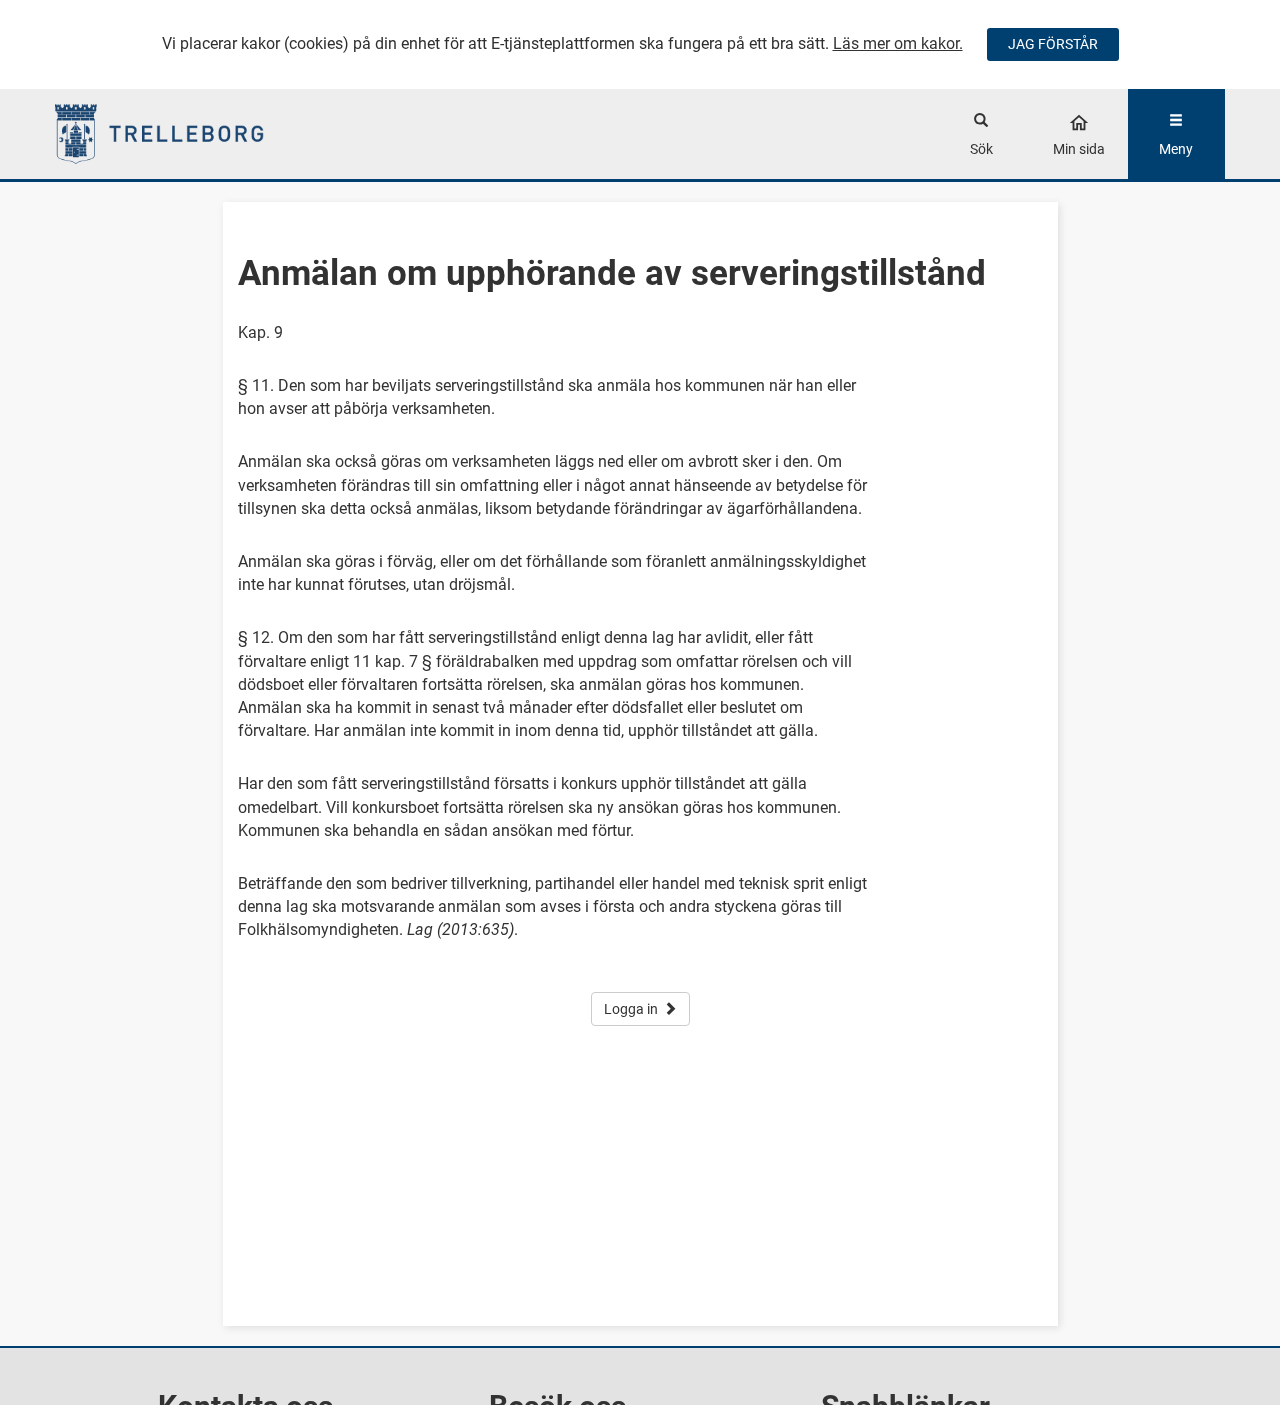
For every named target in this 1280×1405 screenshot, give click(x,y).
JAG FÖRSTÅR (1053, 44)
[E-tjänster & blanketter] (201, 134)
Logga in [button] (631, 1009)
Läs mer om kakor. (898, 43)
